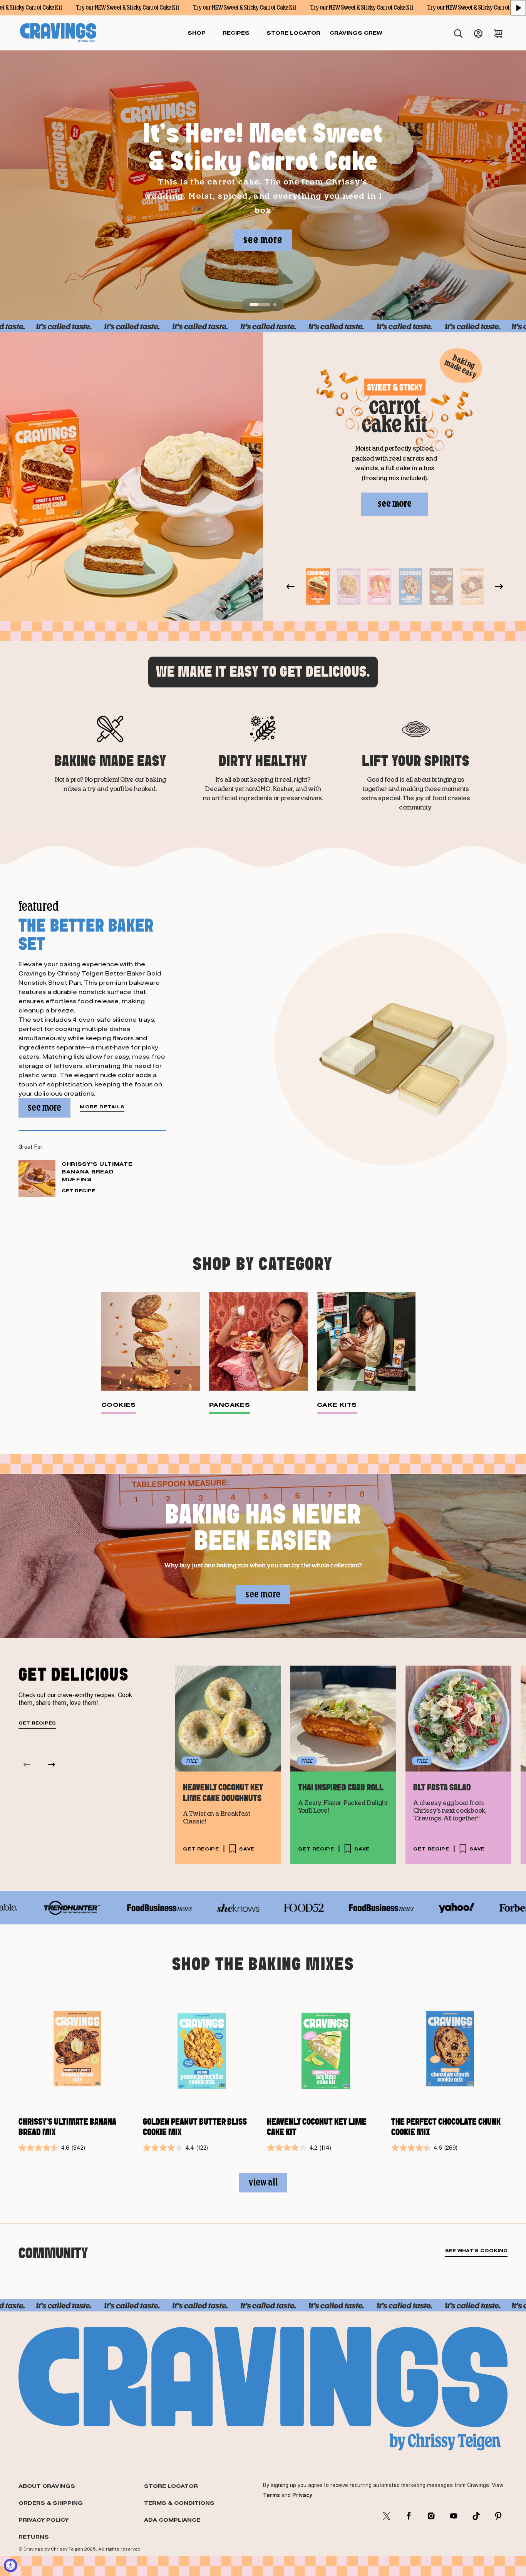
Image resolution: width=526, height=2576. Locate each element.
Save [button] (247, 1849)
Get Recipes (37, 1723)
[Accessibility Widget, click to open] (11, 2565)
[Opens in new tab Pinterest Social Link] (498, 2516)
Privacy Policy (44, 2520)
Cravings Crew (356, 33)
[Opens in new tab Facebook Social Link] (409, 2516)
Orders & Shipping (51, 2503)
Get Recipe (78, 1191)
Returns (34, 2537)
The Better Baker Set (86, 934)
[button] (518, 8)
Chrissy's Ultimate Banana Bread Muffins (97, 1172)
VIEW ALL (263, 2183)
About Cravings (47, 2486)
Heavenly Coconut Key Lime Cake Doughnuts (223, 1793)
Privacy (302, 2495)
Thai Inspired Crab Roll (341, 1788)
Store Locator (171, 2486)
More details (102, 1107)
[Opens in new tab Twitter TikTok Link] (476, 2516)
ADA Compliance (172, 2520)
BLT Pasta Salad (442, 1788)
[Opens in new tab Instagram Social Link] (431, 2516)
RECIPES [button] (236, 33)
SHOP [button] (197, 33)
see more (263, 240)
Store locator (293, 33)
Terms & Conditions (179, 2503)
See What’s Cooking (476, 2251)
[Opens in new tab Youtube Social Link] (454, 2516)
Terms (271, 2495)
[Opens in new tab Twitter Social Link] (387, 2516)
